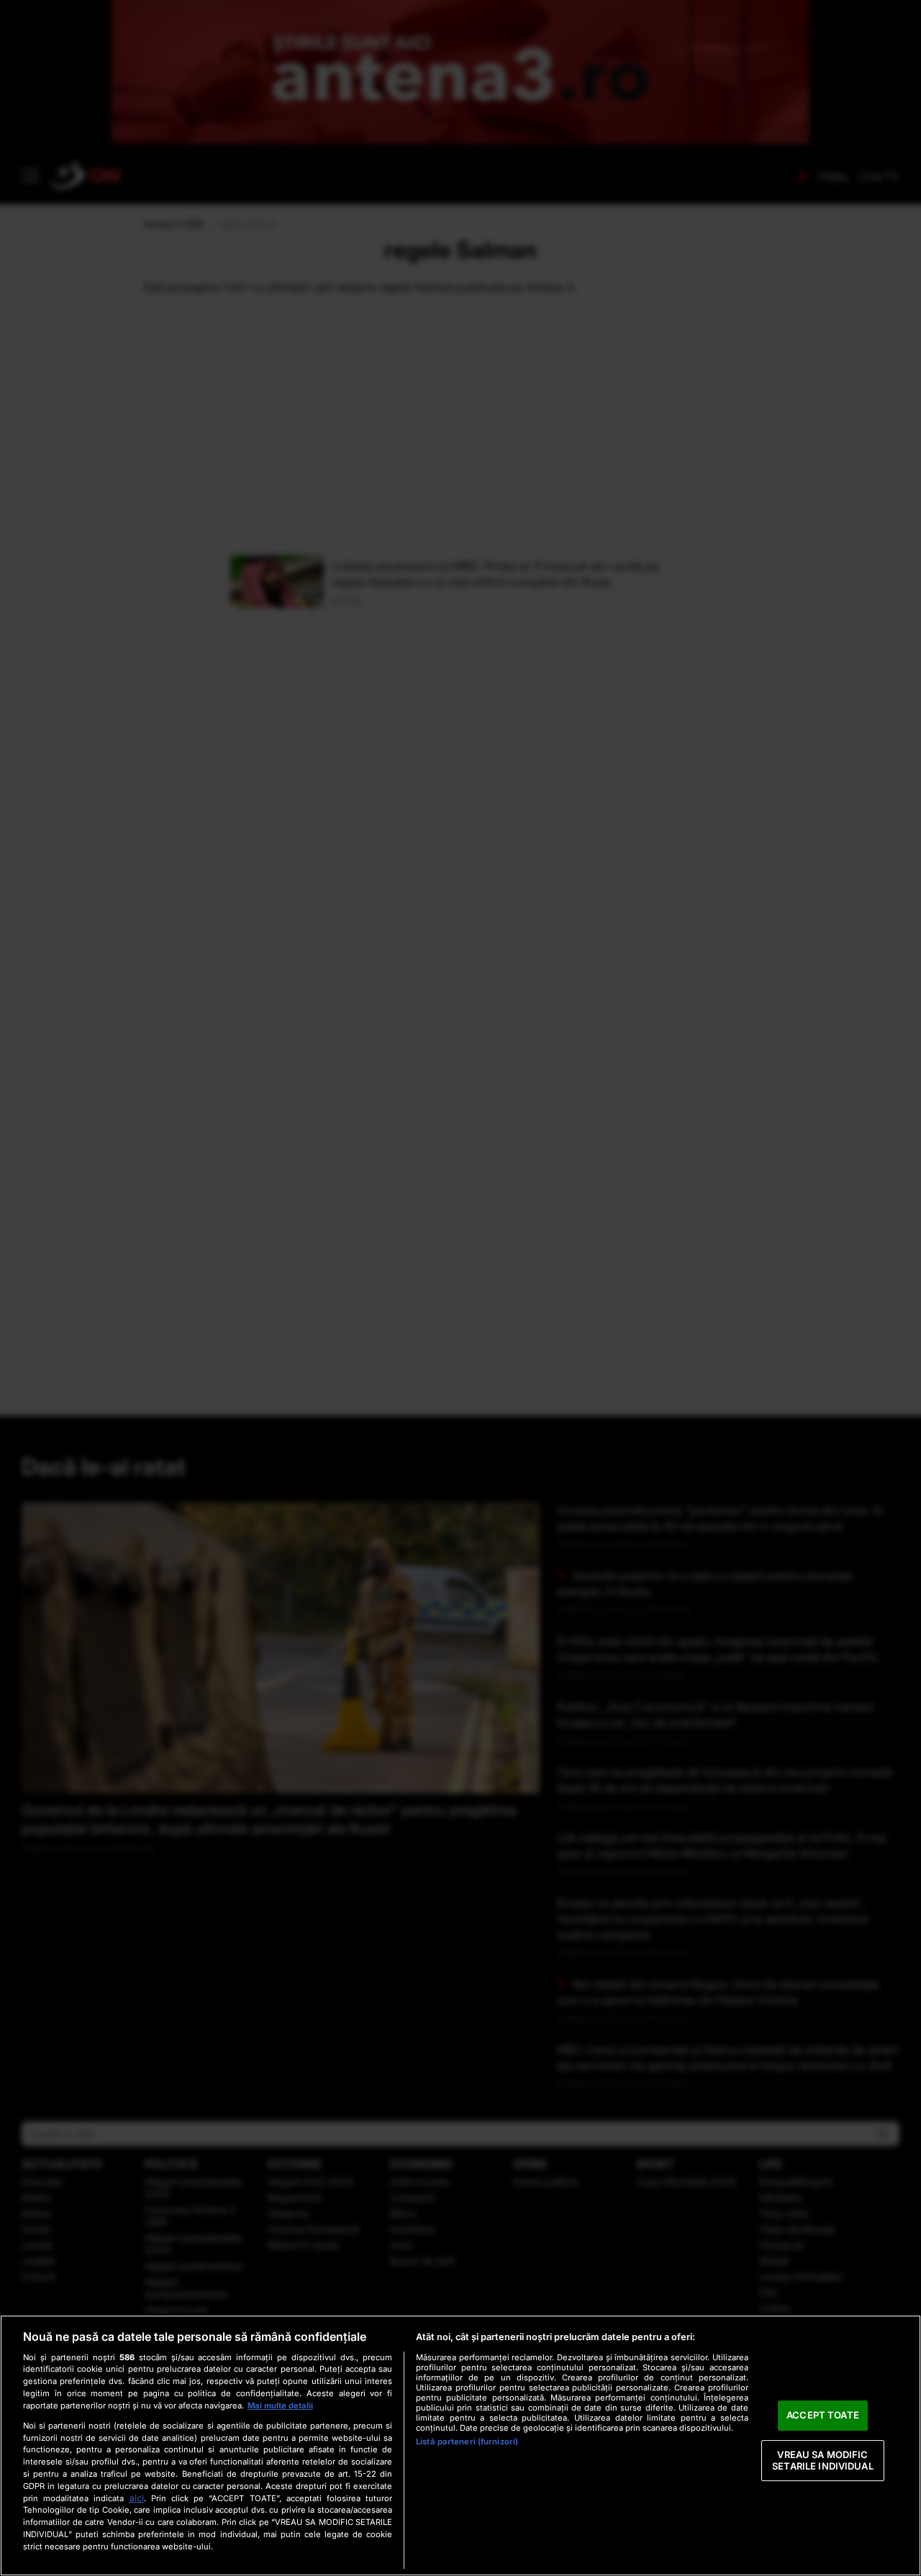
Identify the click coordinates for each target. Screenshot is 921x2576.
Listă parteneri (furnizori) (467, 2442)
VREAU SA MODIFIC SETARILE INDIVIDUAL (822, 2460)
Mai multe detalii (280, 2406)
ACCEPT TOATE (823, 2416)
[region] (460, 2445)
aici (137, 2498)
